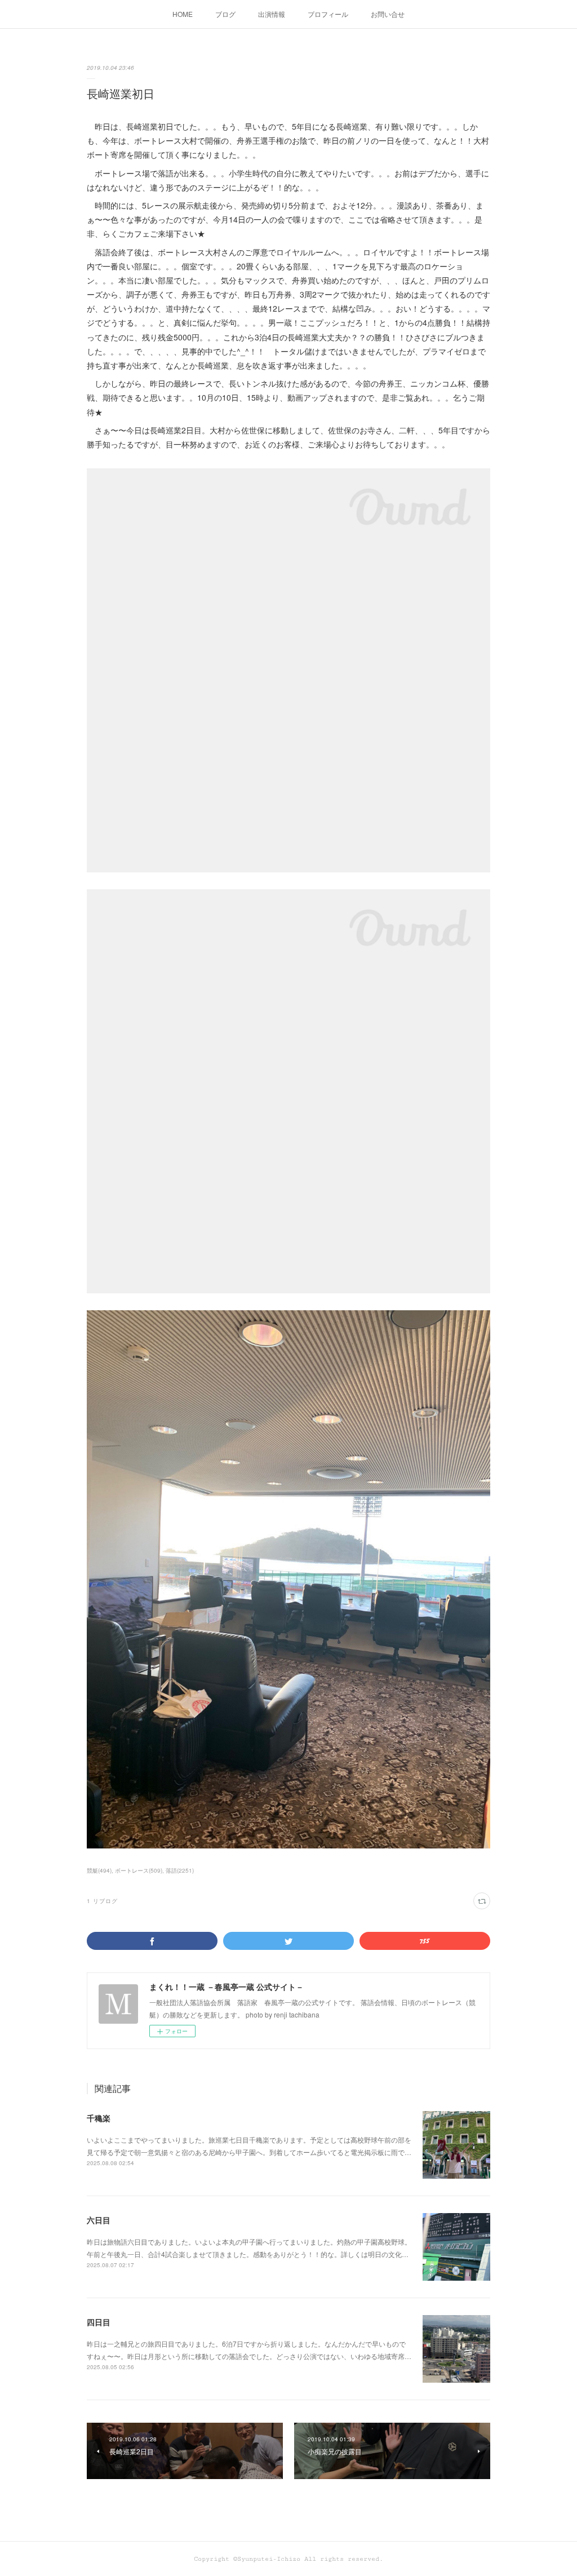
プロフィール (328, 14)
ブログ (225, 14)
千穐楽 (99, 2118)
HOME (183, 14)
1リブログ (102, 1901)
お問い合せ (388, 14)
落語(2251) (180, 1870)
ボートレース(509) (139, 1870)
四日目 (99, 2322)
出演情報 (272, 14)
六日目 (99, 2220)
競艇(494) (99, 1870)
